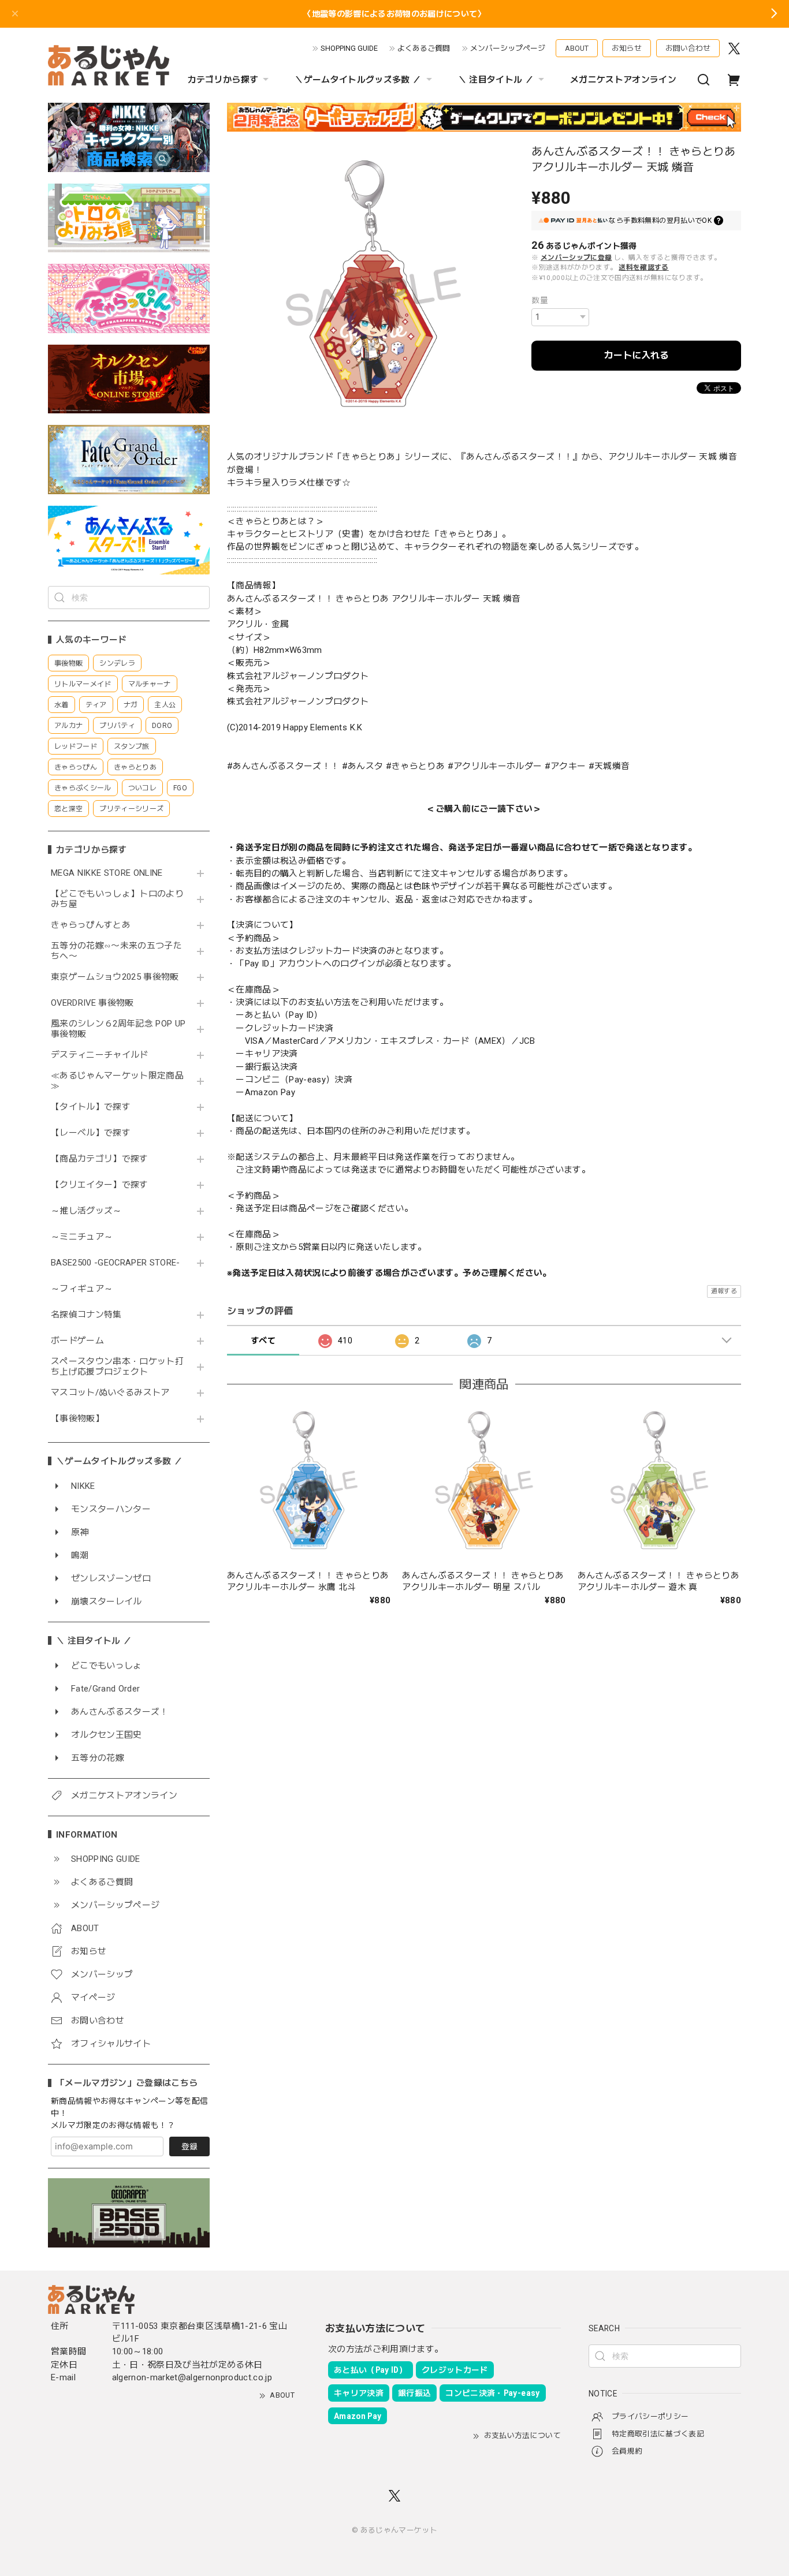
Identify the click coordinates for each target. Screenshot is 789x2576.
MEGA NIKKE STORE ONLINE (107, 873)
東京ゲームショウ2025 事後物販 (119, 977)
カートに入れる (637, 355)
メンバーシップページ (508, 48)
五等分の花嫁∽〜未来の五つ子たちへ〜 (116, 951)
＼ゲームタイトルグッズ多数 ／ (358, 80)
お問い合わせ (688, 48)
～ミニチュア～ (82, 1237)
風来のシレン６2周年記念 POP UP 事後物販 (118, 1029)
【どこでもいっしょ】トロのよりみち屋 (117, 899)
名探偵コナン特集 (86, 1315)
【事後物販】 (77, 1419)
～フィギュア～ (82, 1289)
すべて (263, 1341)
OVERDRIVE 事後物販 (92, 1003)
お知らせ (627, 48)
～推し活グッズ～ (86, 1211)
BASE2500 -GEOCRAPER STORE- (116, 1263)
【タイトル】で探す (91, 1107)
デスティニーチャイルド (100, 1055)
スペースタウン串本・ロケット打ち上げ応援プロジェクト (117, 1367)
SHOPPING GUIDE (349, 48)
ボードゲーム (77, 1341)
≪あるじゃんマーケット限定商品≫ (117, 1081)
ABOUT (577, 48)
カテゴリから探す (223, 80)
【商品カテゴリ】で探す (100, 1159)
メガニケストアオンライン (623, 80)
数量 (540, 300)
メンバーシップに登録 (576, 257)
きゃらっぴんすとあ (91, 925)
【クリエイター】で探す (100, 1185)
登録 (189, 2146)
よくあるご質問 (424, 48)
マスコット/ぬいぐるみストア (110, 1393)
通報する (724, 1291)
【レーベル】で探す (91, 1133)
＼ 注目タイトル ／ (496, 80)
